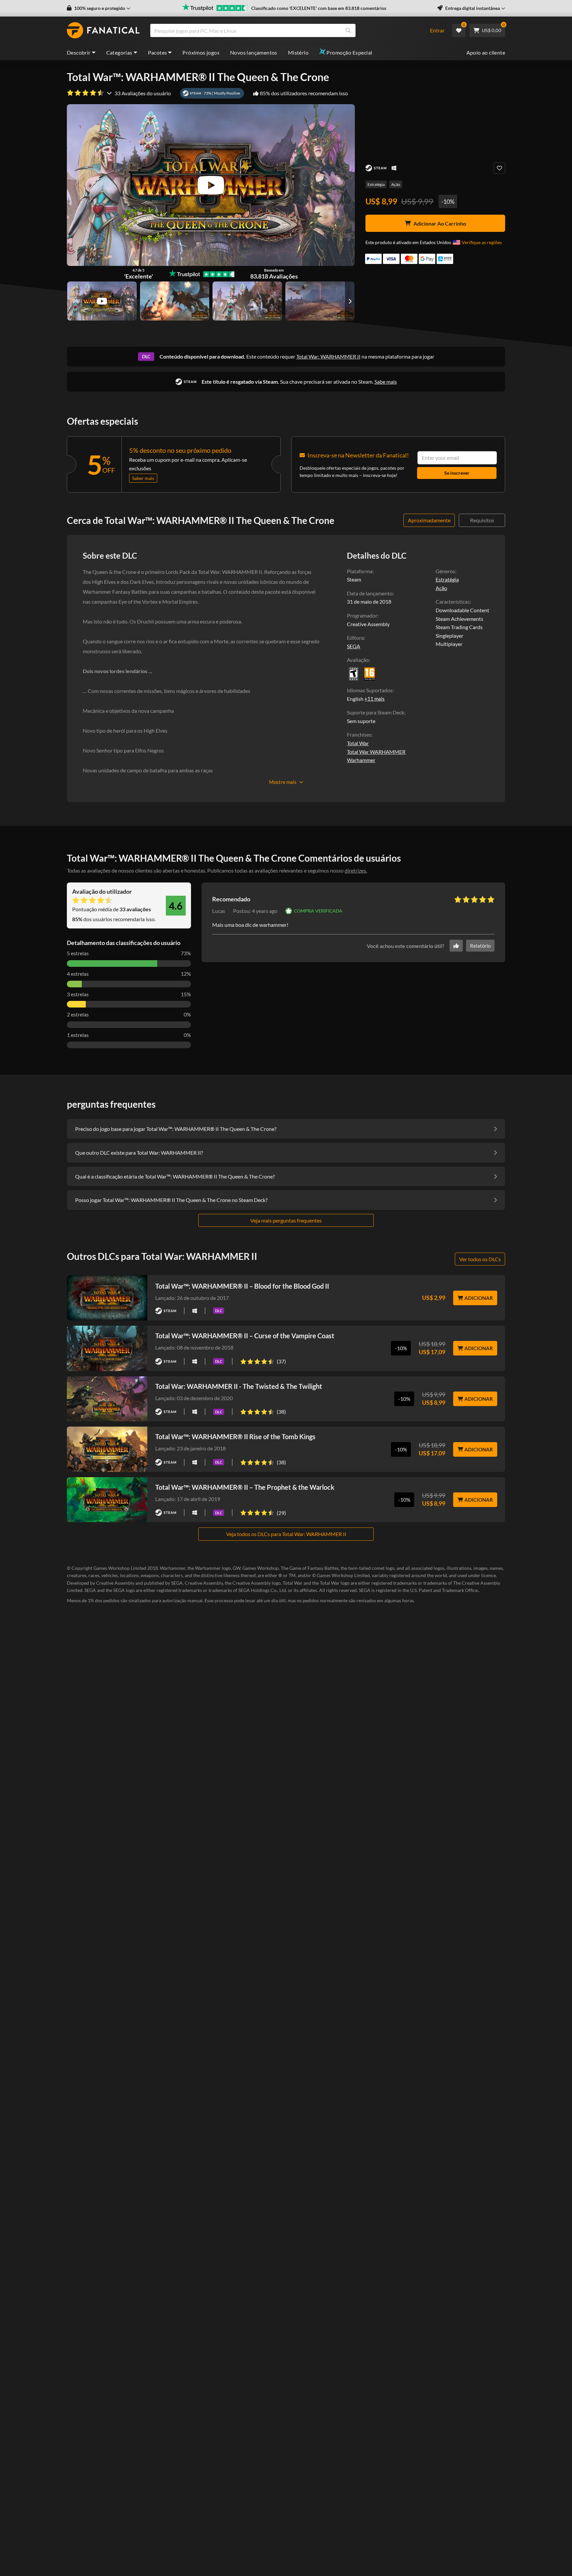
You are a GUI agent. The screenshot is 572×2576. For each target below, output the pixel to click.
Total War (358, 743)
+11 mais (375, 699)
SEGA (354, 646)
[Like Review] (456, 946)
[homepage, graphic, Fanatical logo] (103, 30)
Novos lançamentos (254, 52)
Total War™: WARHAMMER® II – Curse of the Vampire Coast (245, 1336)
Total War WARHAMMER (376, 752)
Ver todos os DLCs (480, 1259)
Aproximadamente (429, 520)
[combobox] (286, 30)
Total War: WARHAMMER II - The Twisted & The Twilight (239, 1386)
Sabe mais (386, 382)
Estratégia (376, 184)
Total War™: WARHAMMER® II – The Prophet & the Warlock (245, 1487)
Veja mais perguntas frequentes (286, 1220)
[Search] (348, 30)
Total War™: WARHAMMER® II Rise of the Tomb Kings (235, 1437)
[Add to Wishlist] (499, 168)
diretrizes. (356, 870)
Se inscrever (457, 473)
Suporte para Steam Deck (376, 712)
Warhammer (361, 760)
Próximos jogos (201, 52)
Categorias (119, 52)
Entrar (437, 30)
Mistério (298, 52)
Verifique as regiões (482, 242)
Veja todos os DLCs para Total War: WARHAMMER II (286, 1534)
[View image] (102, 301)
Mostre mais (283, 782)
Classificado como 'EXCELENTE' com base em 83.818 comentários (319, 8)
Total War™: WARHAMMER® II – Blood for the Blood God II (242, 1286)
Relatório (480, 946)
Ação (396, 184)
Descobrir (79, 52)
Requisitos (482, 520)
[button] (99, 8)
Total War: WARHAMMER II (328, 356)
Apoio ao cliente (486, 52)
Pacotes (158, 52)
